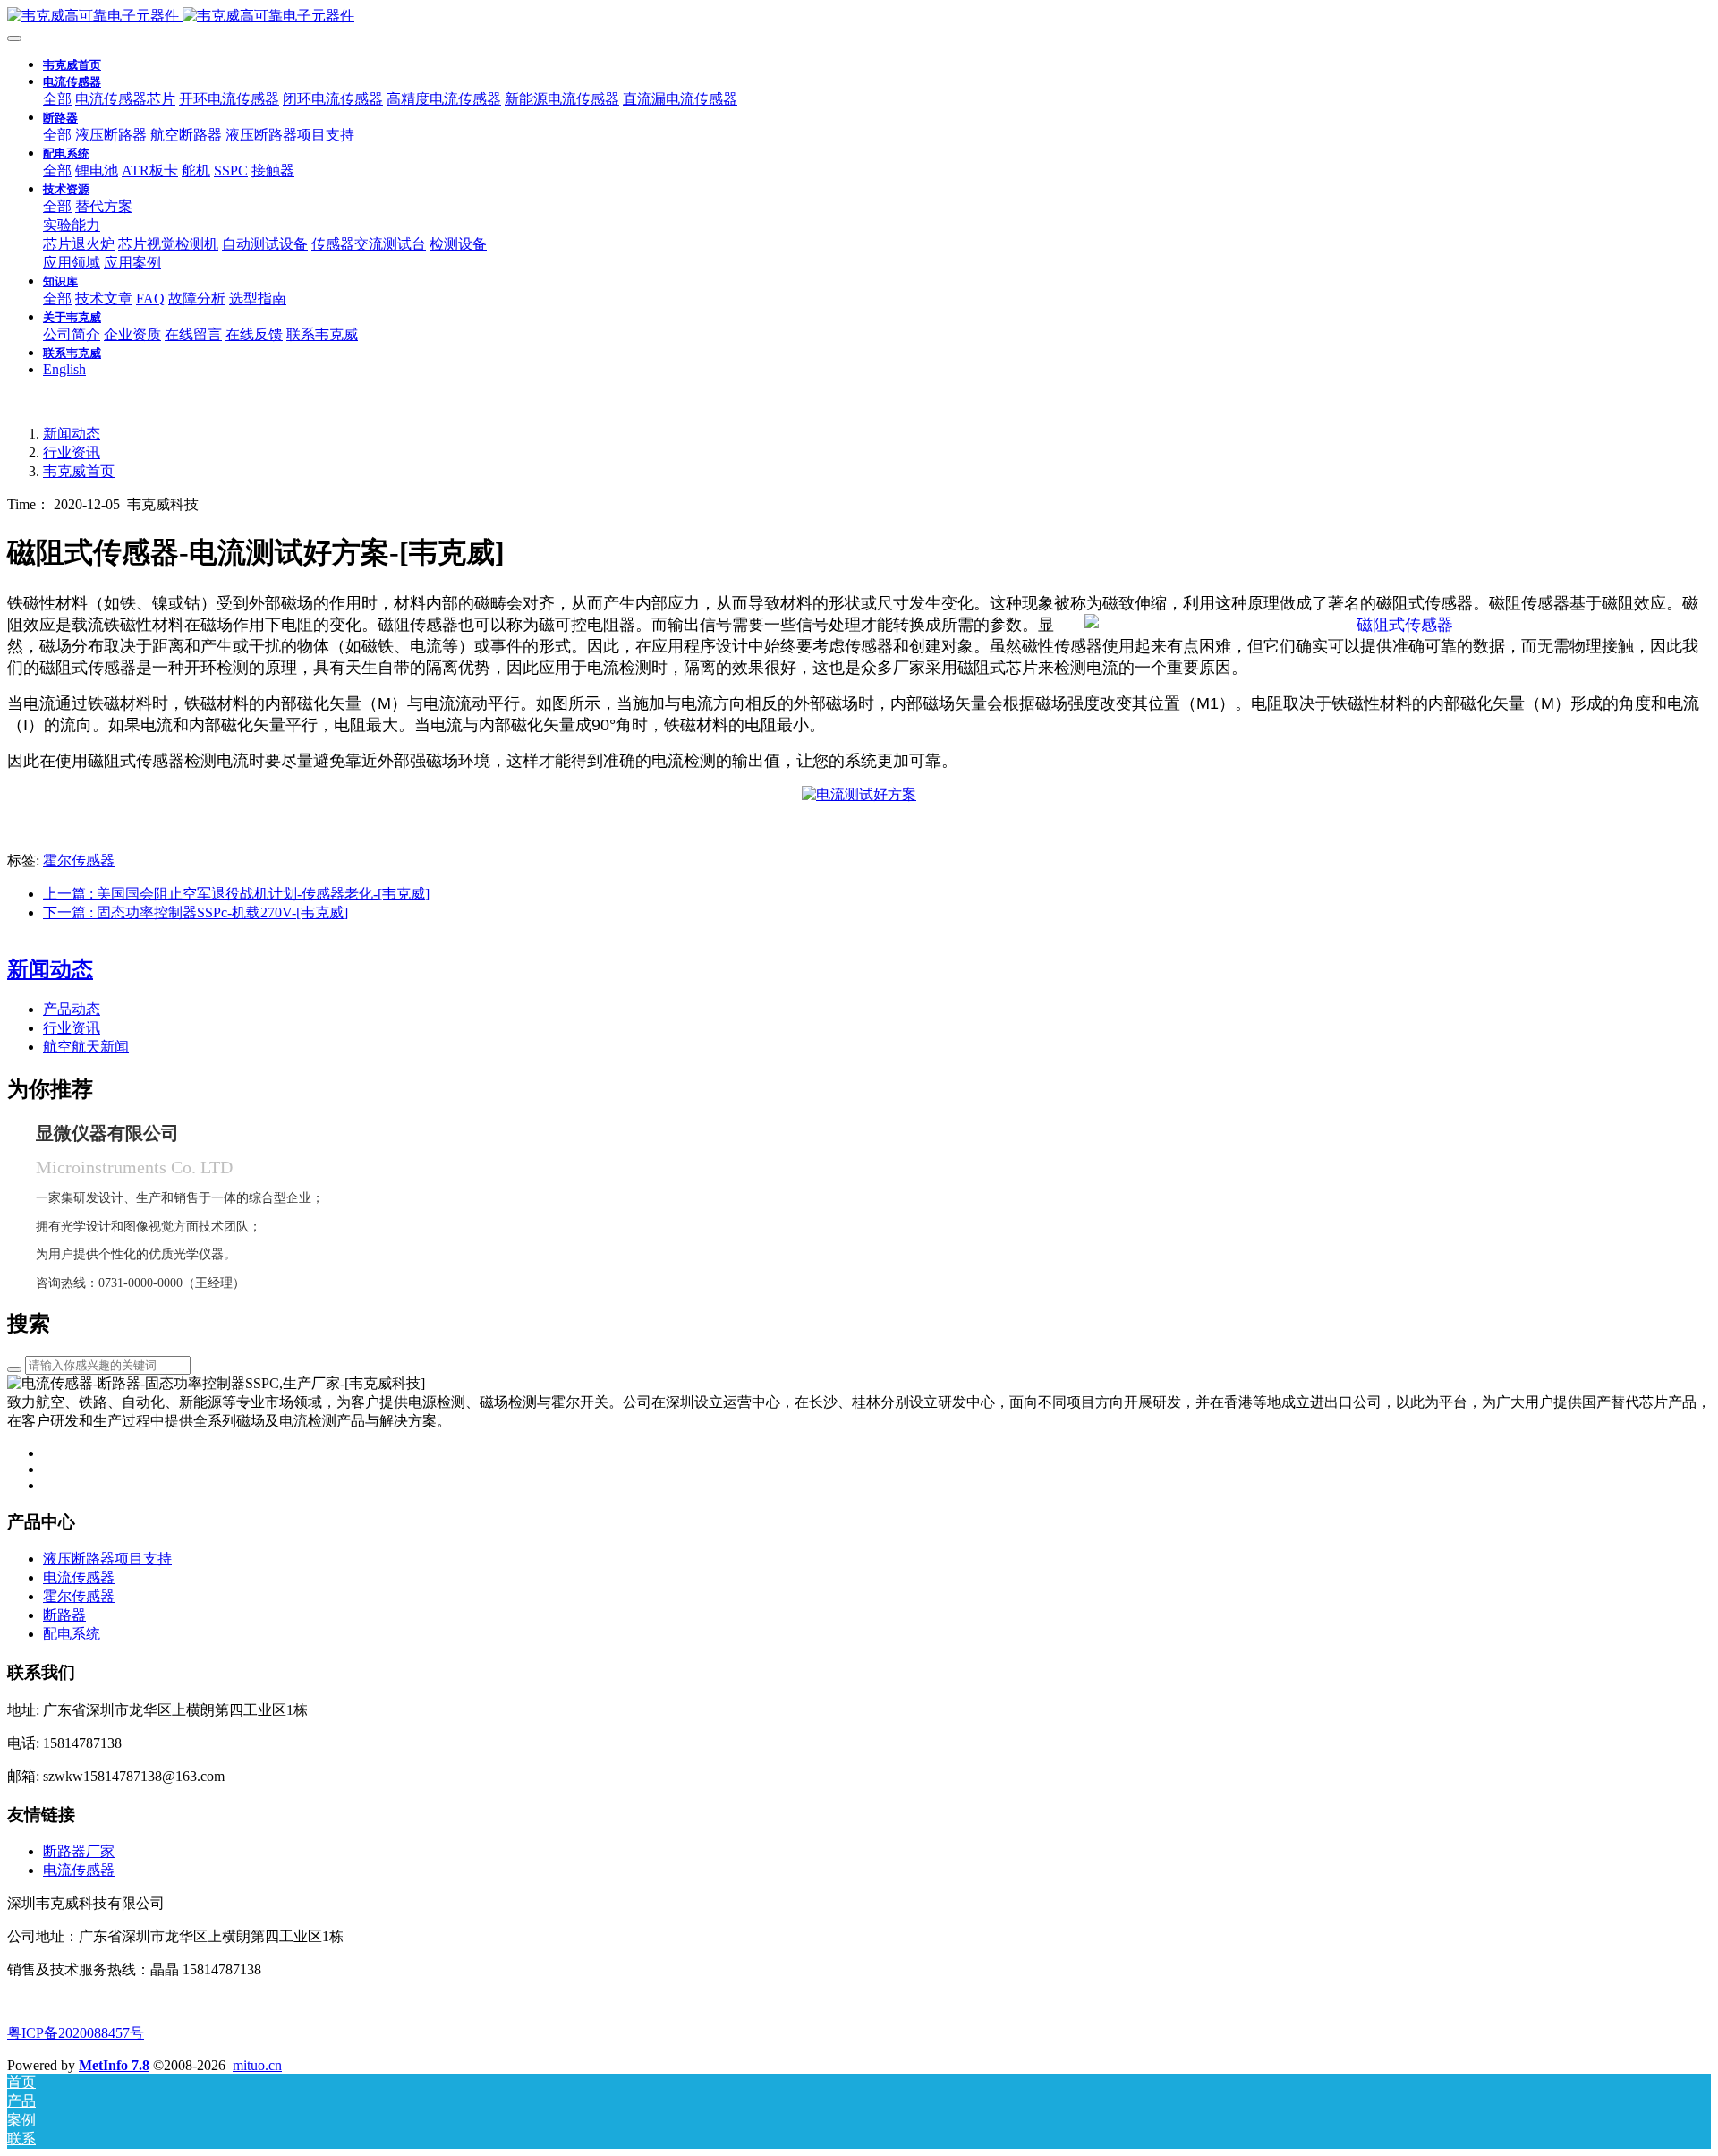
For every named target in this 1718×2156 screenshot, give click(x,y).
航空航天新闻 (86, 1047)
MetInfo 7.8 (114, 2065)
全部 (57, 99)
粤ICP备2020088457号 (76, 2033)
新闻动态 (72, 434)
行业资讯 (72, 452)
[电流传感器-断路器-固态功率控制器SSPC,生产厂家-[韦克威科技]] (859, 17)
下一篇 (196, 912)
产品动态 (72, 1009)
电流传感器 (79, 1870)
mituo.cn (257, 2065)
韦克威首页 (72, 65)
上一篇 (236, 894)
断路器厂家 (79, 1851)
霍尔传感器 (79, 861)
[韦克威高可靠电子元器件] (859, 794)
